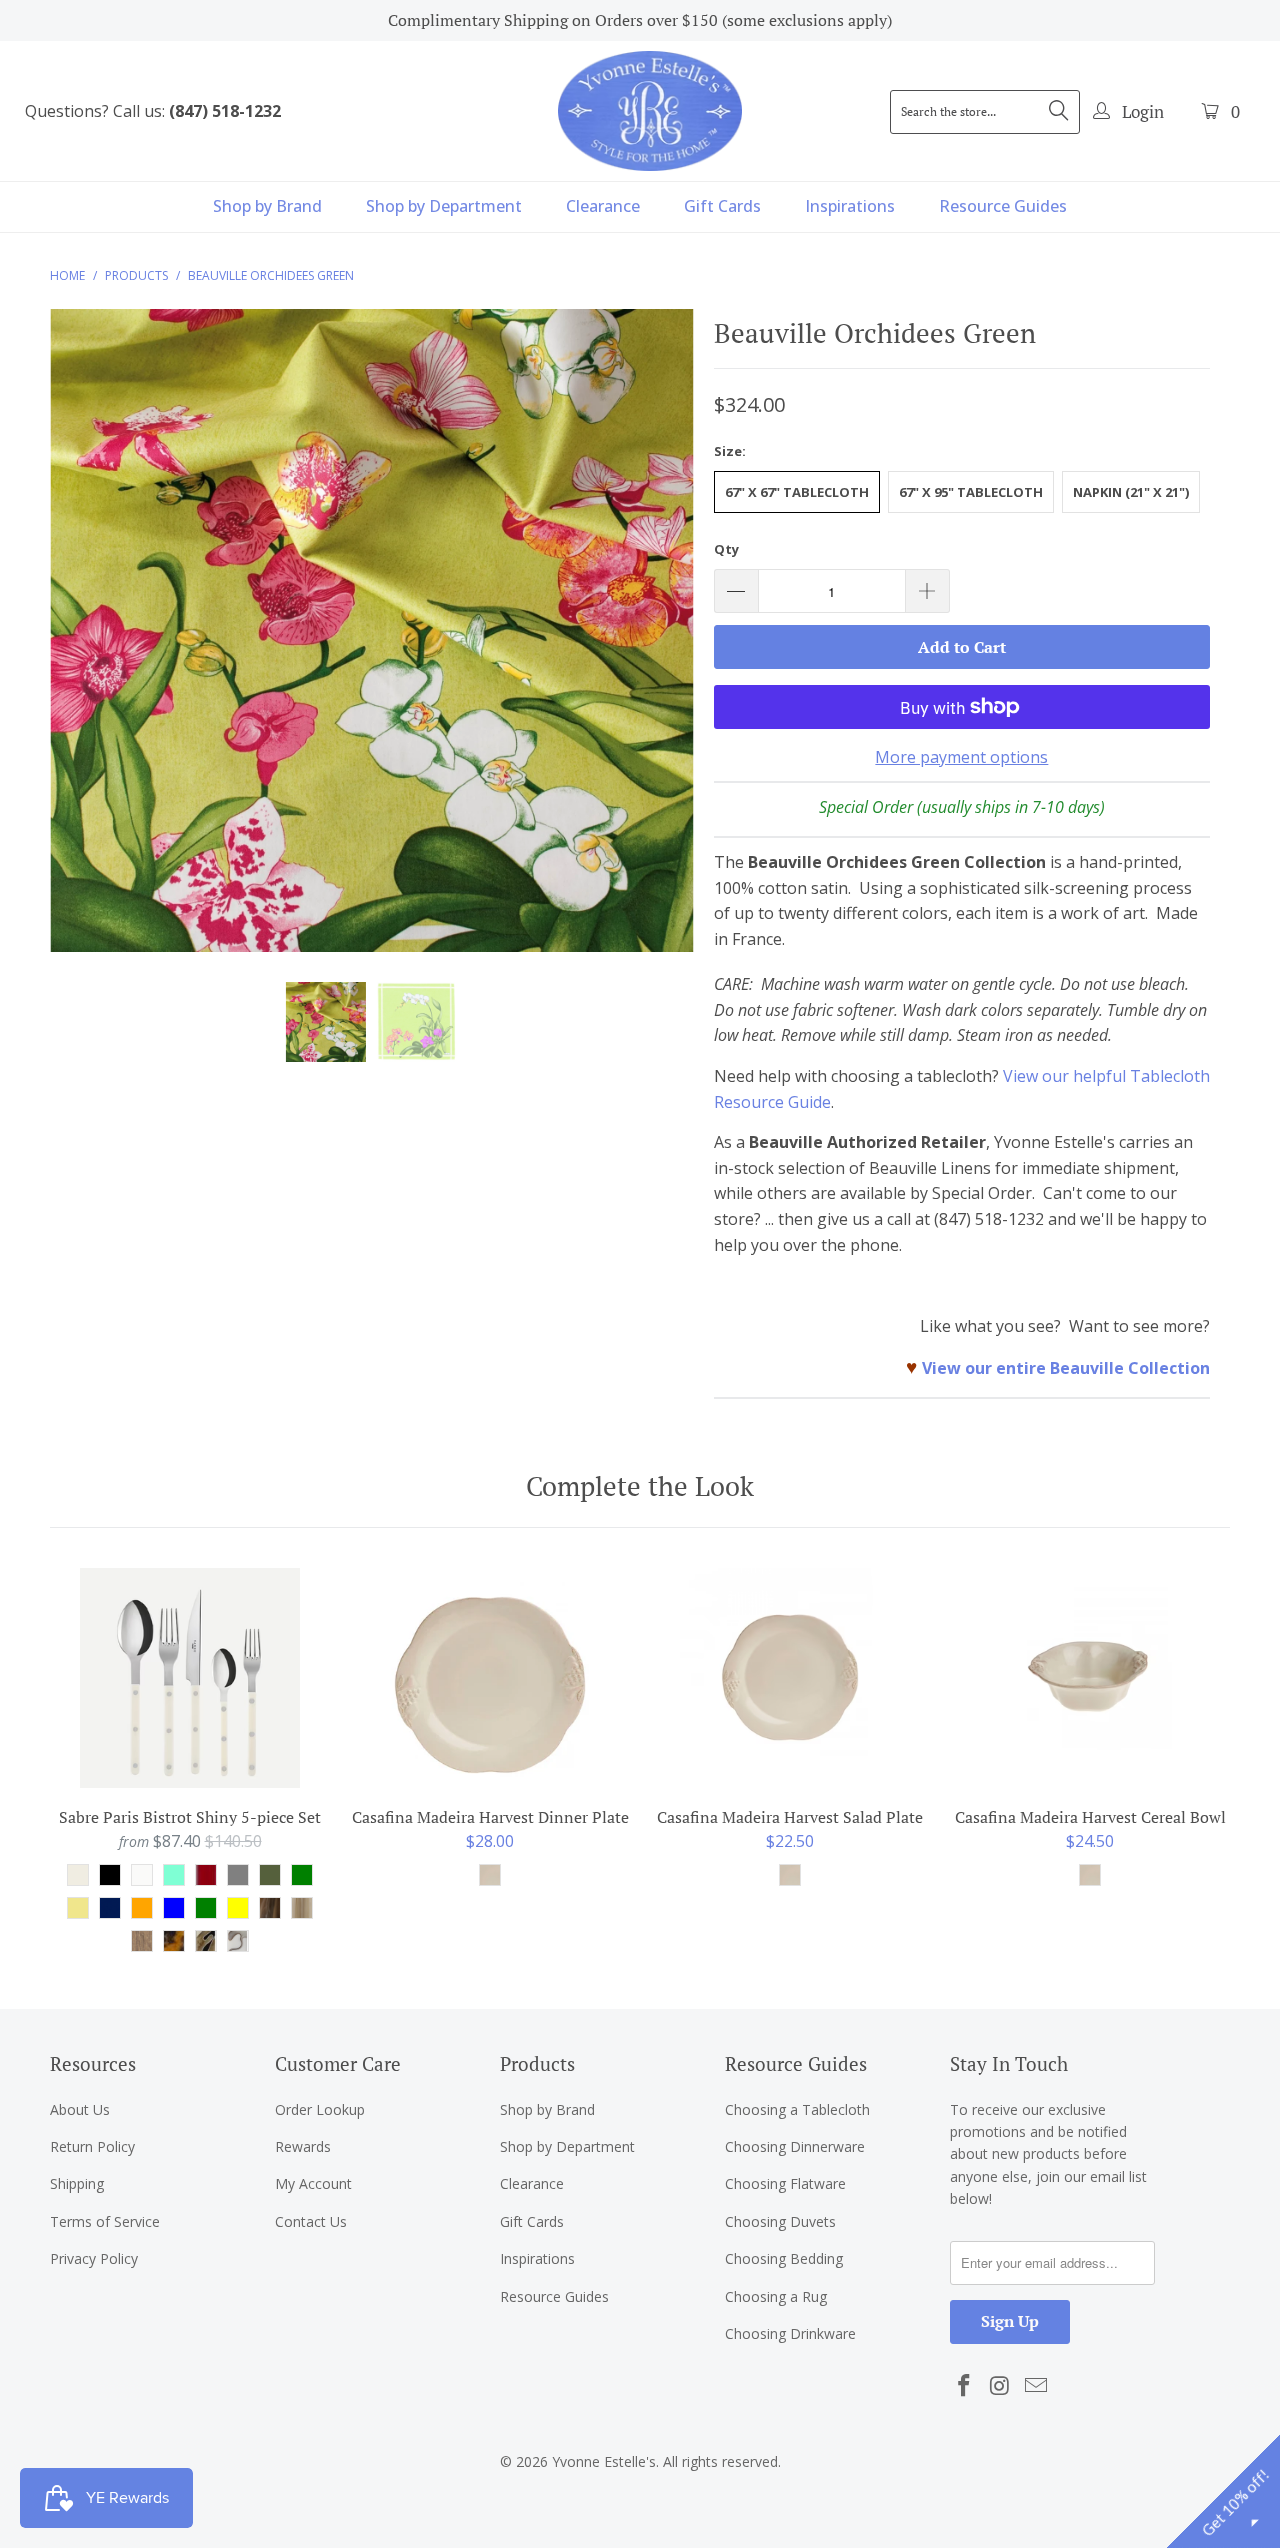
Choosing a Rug (776, 2296)
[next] (659, 646)
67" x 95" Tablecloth (971, 492)
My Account (313, 2183)
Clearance (603, 206)
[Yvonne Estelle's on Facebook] (965, 2386)
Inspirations (850, 206)
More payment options (961, 757)
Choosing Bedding (784, 2258)
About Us (80, 2109)
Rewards (303, 2146)
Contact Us (311, 2221)
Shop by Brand (267, 206)
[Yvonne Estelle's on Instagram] (1001, 2386)
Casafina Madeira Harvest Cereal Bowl (1090, 1678)
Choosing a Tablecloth (797, 2109)
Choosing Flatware (785, 2183)
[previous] (84, 646)
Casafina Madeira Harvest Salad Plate (790, 1678)
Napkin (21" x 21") (1131, 492)
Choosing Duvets (780, 2221)
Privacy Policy (94, 2258)
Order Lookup (320, 2109)
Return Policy (92, 2146)
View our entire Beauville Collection (1066, 1368)
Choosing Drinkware (790, 2333)
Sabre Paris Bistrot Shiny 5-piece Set (190, 1678)
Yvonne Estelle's (604, 2461)
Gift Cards (722, 206)
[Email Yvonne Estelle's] (1036, 2386)
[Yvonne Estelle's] (650, 111)
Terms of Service (105, 2221)
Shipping (77, 2183)
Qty (726, 549)
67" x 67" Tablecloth (797, 492)
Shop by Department (444, 206)
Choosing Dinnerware (795, 2146)
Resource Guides (1003, 206)
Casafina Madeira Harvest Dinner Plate (490, 1678)
